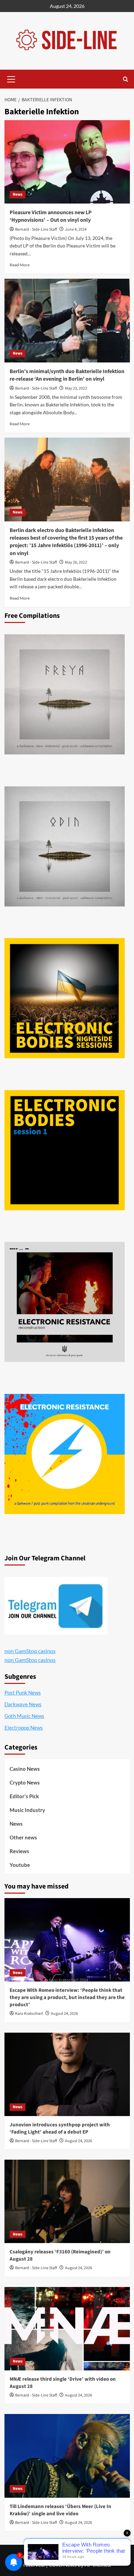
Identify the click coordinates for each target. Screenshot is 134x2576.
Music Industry (27, 1810)
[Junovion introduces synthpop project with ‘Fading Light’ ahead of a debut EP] (67, 2074)
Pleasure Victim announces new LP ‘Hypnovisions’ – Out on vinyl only (51, 216)
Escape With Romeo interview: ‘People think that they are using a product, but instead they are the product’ (67, 1997)
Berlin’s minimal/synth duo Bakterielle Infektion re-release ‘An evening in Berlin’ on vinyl (67, 375)
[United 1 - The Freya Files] (65, 694)
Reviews (19, 1851)
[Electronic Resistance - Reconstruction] (65, 1302)
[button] (11, 78)
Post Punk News (23, 1693)
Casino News (25, 1769)
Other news (23, 1837)
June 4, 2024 (76, 229)
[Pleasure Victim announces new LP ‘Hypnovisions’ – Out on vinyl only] (67, 162)
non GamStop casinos (30, 1651)
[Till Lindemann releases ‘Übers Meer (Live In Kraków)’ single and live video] (67, 2456)
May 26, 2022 (76, 562)
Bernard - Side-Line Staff (36, 229)
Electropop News (24, 1728)
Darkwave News (23, 1704)
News (18, 194)
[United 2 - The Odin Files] (65, 846)
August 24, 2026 (64, 2014)
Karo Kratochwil (29, 2014)
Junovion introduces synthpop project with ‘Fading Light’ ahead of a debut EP (60, 2128)
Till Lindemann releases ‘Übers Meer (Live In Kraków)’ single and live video (60, 2510)
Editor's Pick (24, 1796)
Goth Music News (24, 1716)
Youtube (20, 1865)
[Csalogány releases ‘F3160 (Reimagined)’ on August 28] (67, 2201)
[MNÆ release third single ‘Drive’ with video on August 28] (67, 2329)
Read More (20, 265)
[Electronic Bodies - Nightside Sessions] (65, 998)
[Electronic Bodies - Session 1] (65, 1150)
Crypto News (25, 1782)
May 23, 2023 (76, 388)
